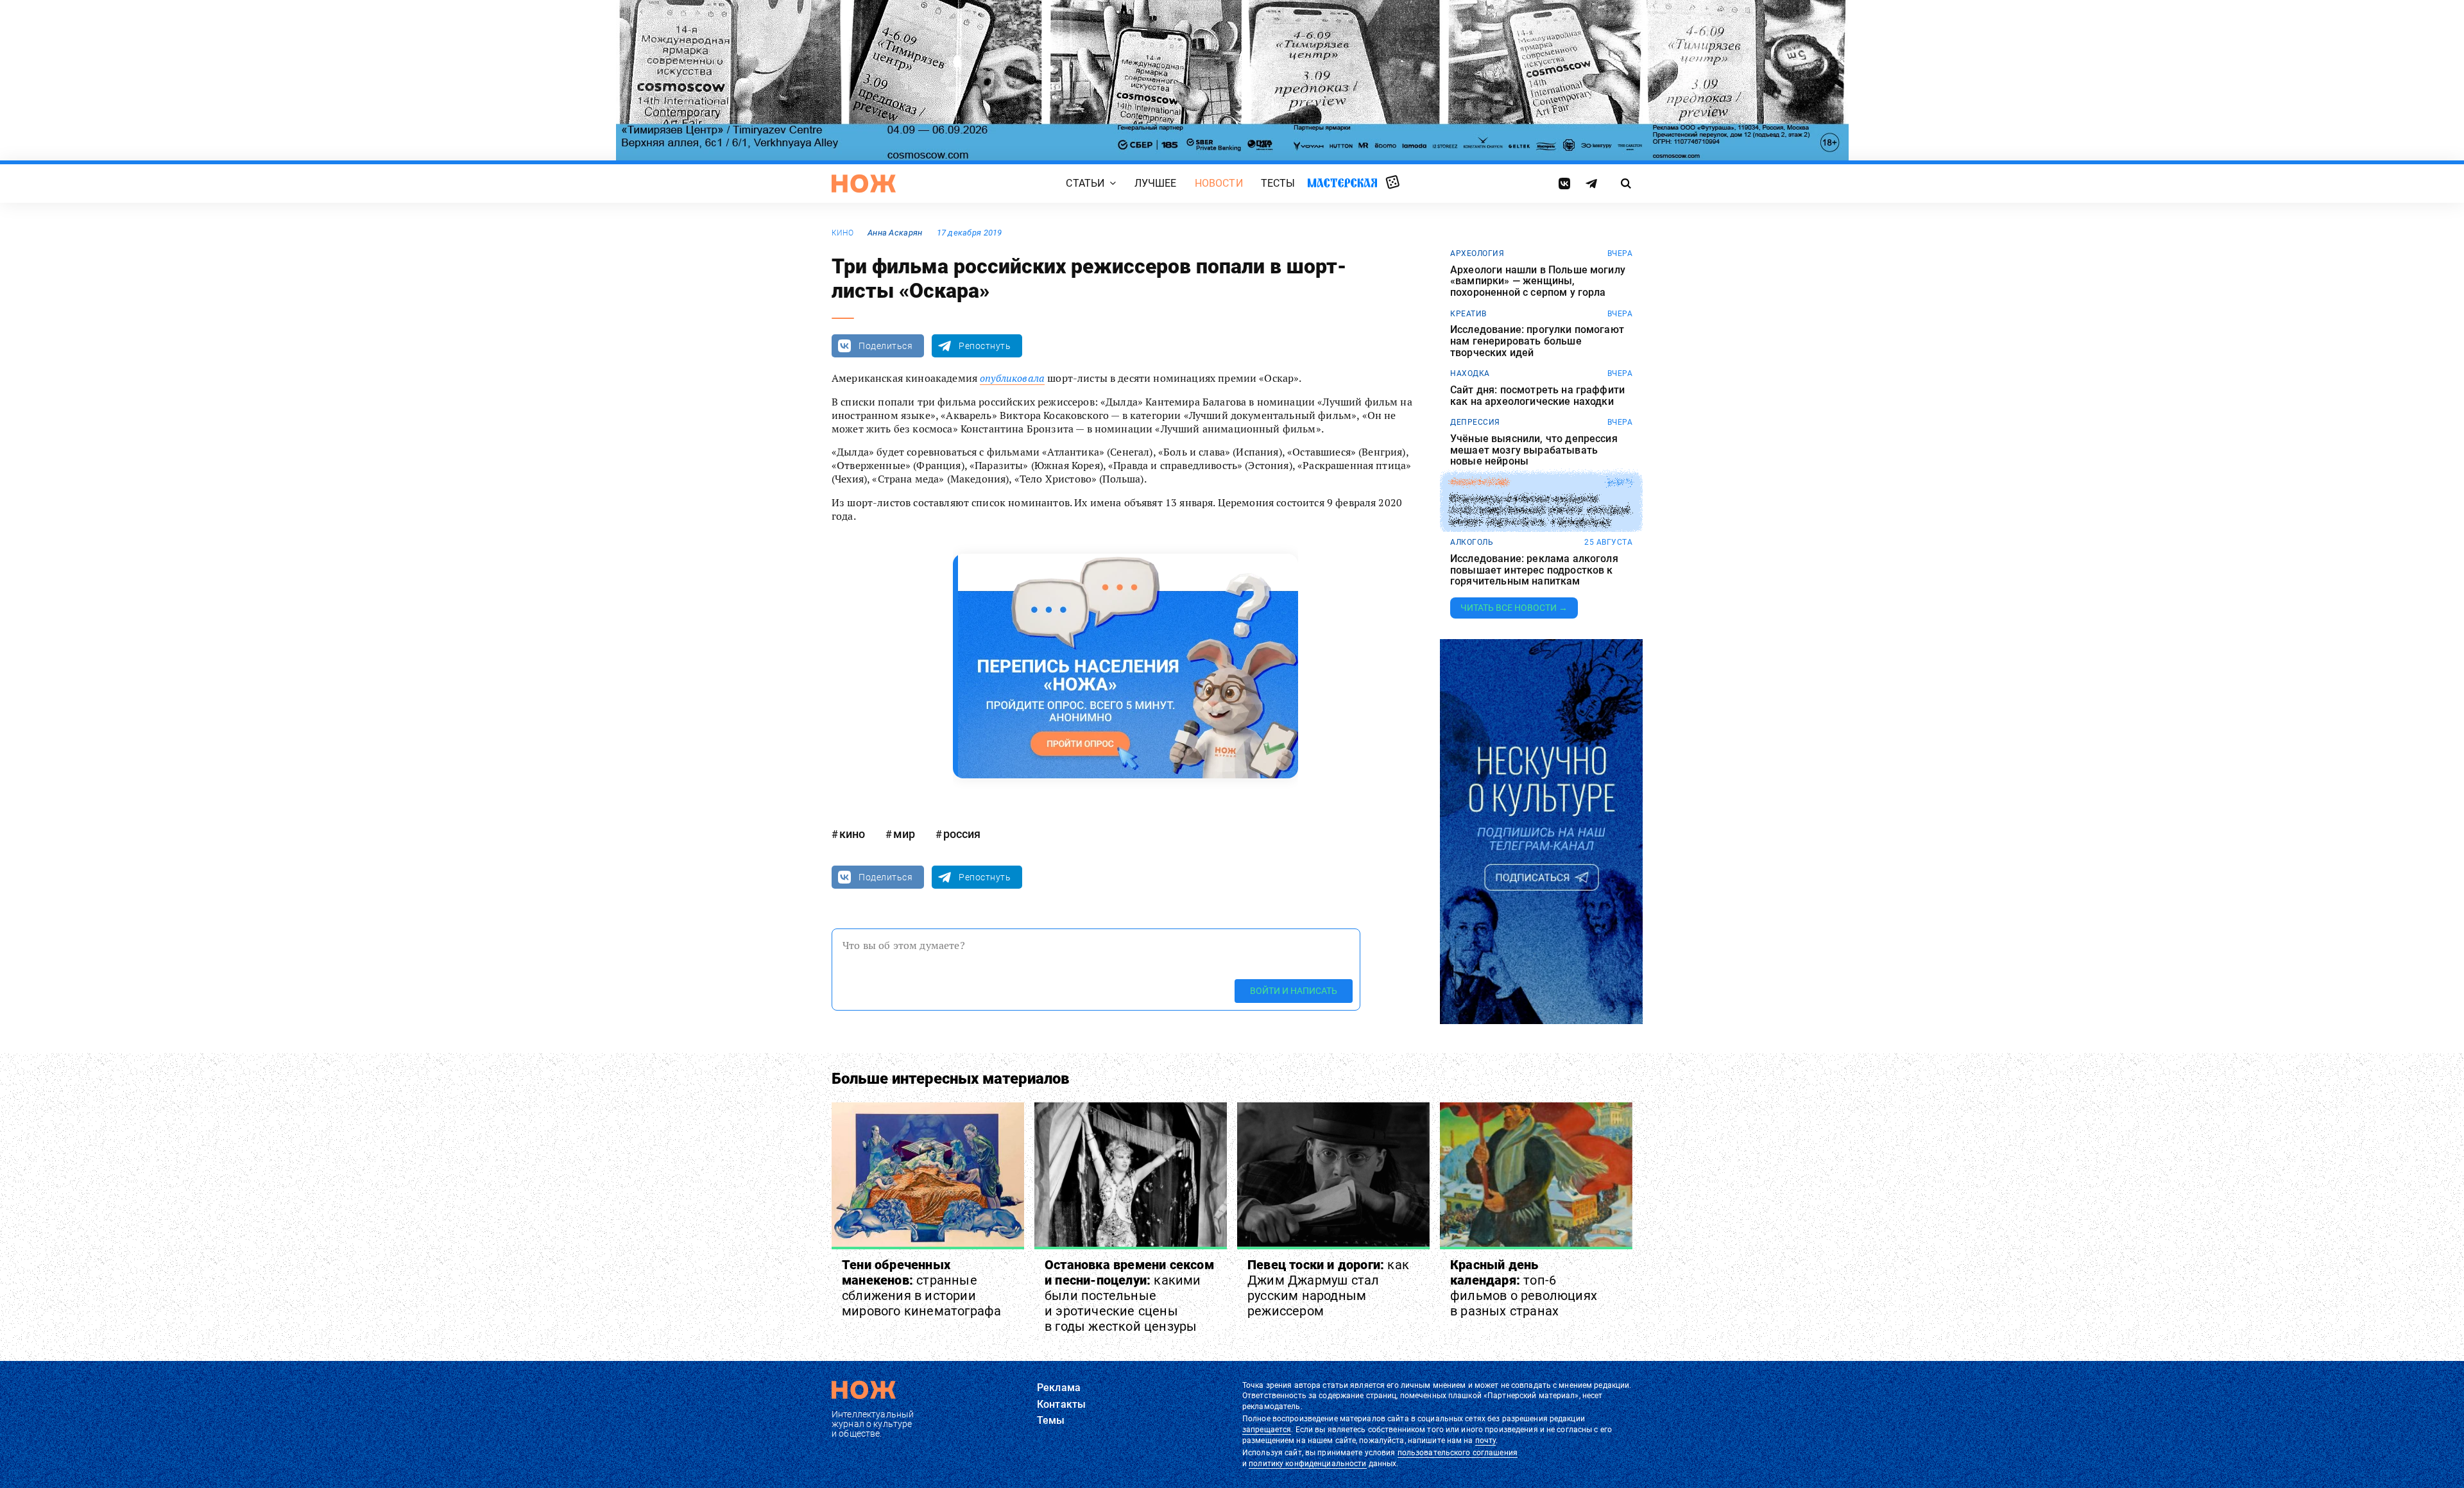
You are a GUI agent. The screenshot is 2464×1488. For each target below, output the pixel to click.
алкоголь (1472, 542)
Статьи (1085, 183)
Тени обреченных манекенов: (921, 1288)
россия (962, 834)
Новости (1219, 183)
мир (904, 834)
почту (1486, 1441)
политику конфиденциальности (1307, 1464)
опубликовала (1012, 378)
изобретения (1479, 483)
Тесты (1278, 183)
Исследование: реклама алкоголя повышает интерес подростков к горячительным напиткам (1534, 570)
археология (1477, 253)
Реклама (1059, 1388)
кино (843, 233)
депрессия (1475, 422)
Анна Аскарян (895, 233)
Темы (1051, 1420)
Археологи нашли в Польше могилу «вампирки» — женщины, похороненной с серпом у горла (1538, 281)
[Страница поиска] (1626, 184)
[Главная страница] (864, 184)
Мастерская (1342, 183)
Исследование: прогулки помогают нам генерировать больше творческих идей (1537, 341)
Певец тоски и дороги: (1328, 1288)
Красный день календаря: (1524, 1288)
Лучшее (1156, 183)
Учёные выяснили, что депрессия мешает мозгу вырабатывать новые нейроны (1534, 450)
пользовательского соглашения (1458, 1453)
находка (1470, 373)
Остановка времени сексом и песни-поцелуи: (1129, 1296)
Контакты (1061, 1404)
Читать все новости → (1514, 608)
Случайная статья (1393, 183)
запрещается (1267, 1430)
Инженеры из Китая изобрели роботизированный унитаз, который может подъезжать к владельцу (1540, 510)
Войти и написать (1294, 991)
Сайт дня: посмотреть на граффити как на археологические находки (1537, 396)
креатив (1468, 314)
